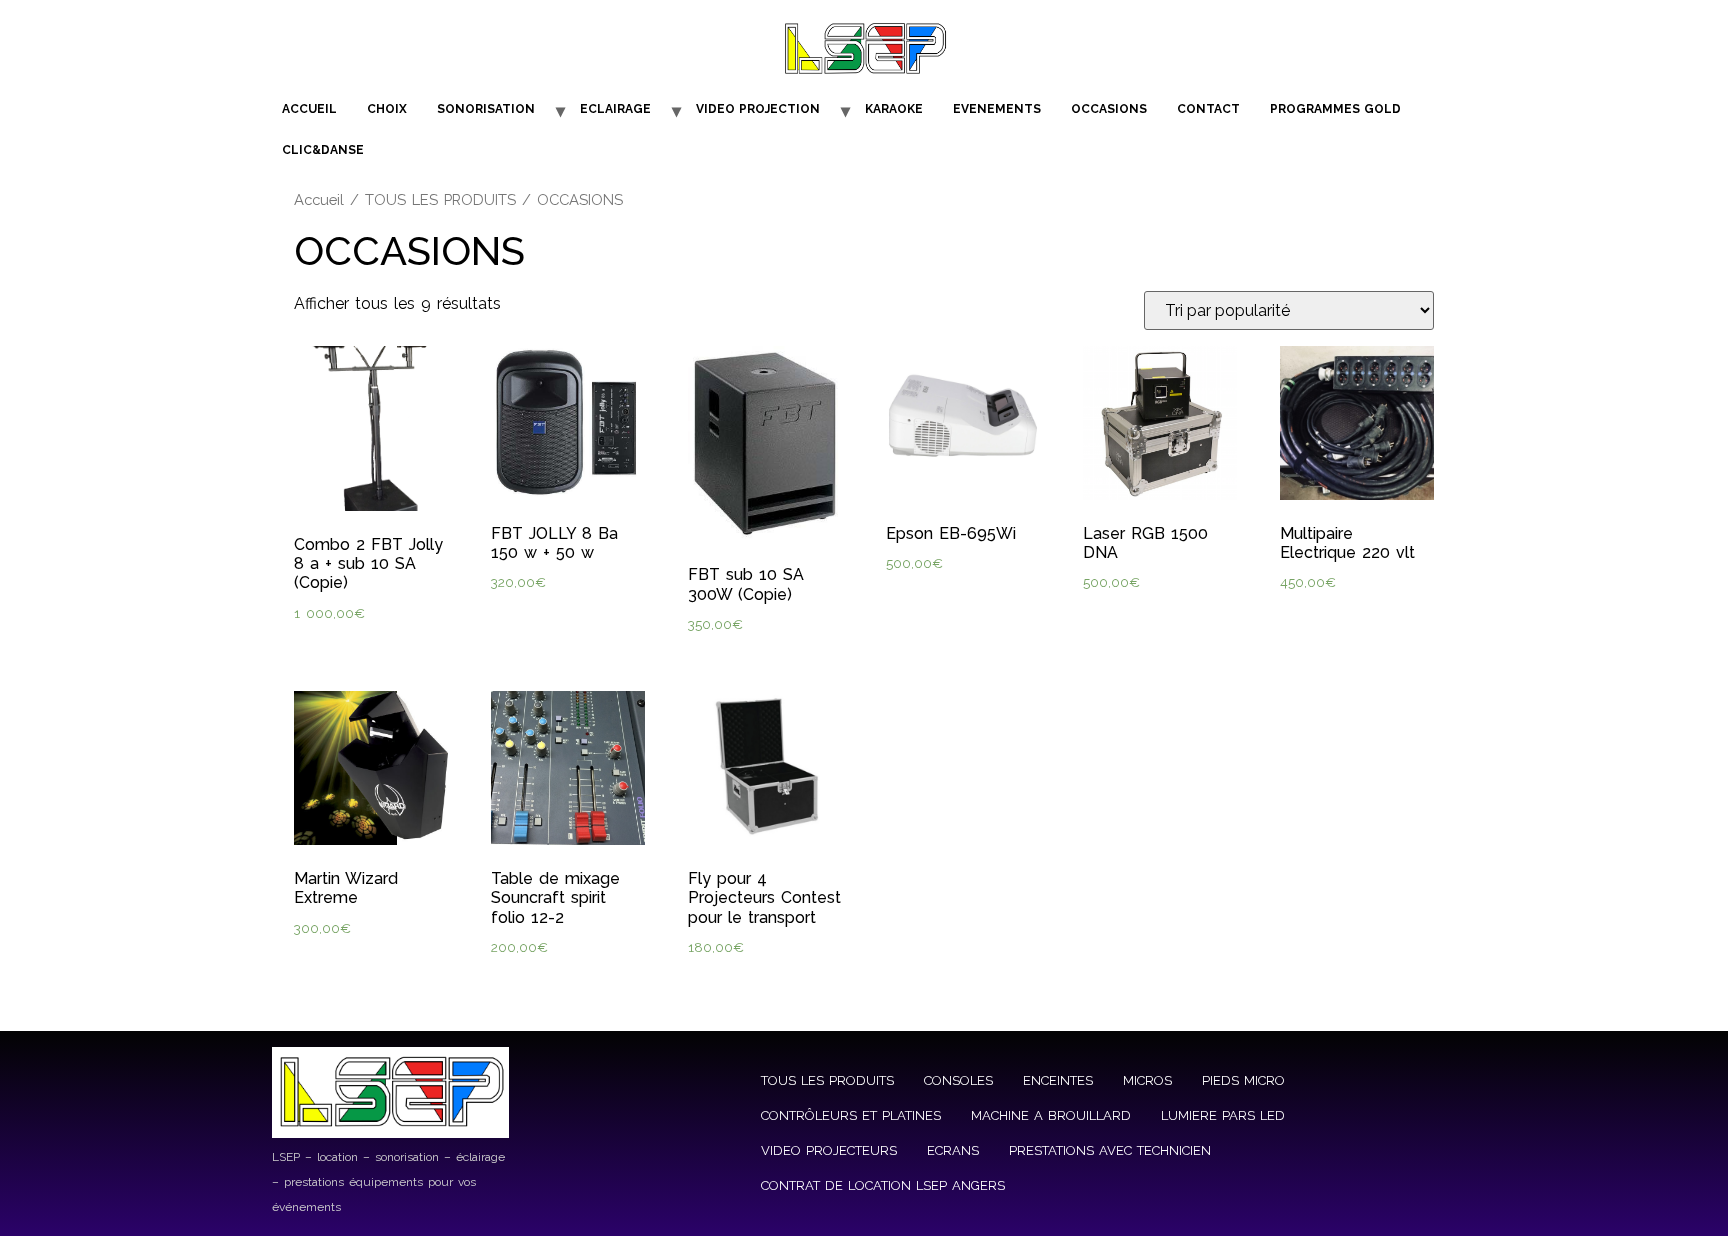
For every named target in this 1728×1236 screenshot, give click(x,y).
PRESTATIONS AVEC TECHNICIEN (1110, 1150)
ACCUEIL (309, 109)
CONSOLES (958, 1080)
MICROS (1147, 1080)
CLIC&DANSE (323, 150)
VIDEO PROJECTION (758, 109)
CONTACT (1208, 109)
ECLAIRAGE (615, 109)
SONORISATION (486, 109)
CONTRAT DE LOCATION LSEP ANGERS (883, 1185)
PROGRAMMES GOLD (1335, 109)
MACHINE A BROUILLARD (1051, 1115)
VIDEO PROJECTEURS (829, 1150)
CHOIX (387, 109)
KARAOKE (894, 109)
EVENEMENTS (997, 109)
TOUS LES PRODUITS (440, 199)
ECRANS (953, 1150)
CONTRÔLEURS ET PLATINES (851, 1115)
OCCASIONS (1109, 109)
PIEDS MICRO (1243, 1080)
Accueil (319, 199)
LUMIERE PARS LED (1223, 1115)
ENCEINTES (1058, 1080)
